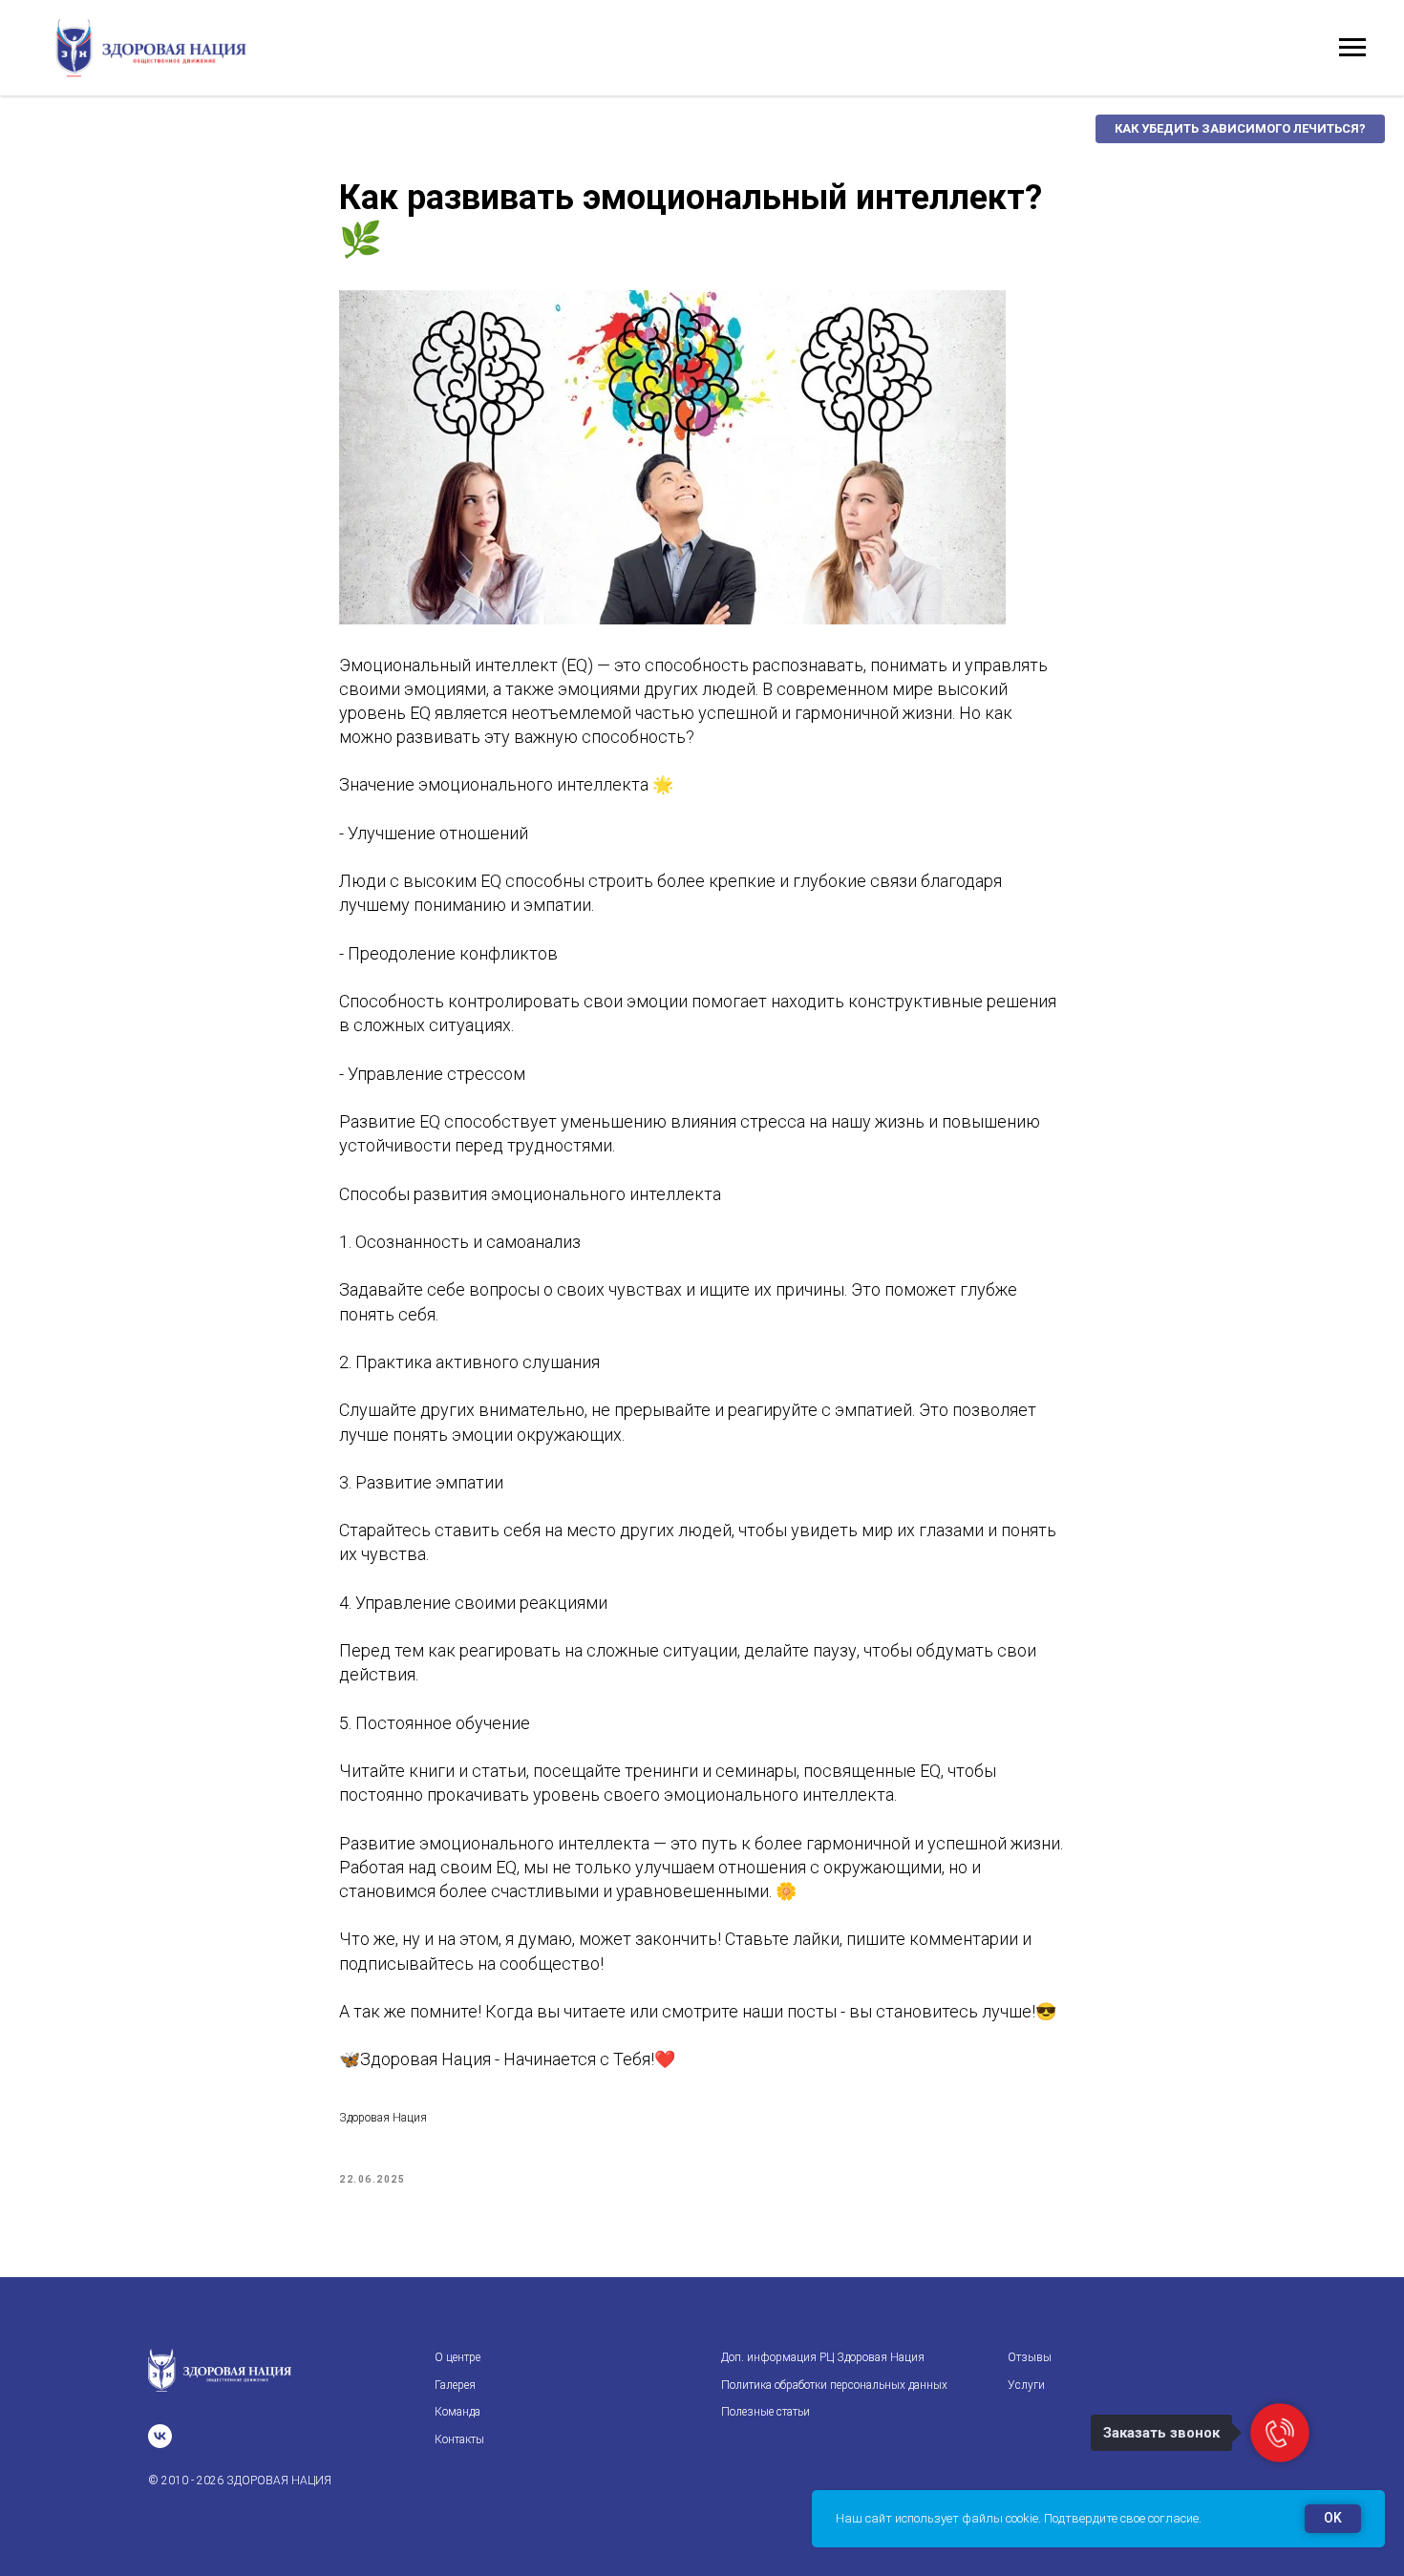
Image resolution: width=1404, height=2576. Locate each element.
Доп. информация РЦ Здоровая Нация (823, 2357)
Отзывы (1030, 2357)
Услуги (1026, 2385)
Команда (457, 2412)
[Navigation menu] (1352, 48)
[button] (1240, 129)
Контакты (459, 2439)
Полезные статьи (766, 2412)
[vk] (160, 2436)
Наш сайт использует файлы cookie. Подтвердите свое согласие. (1019, 2518)
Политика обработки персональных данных (834, 2385)
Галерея (455, 2385)
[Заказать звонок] (1280, 2433)
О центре (457, 2357)
